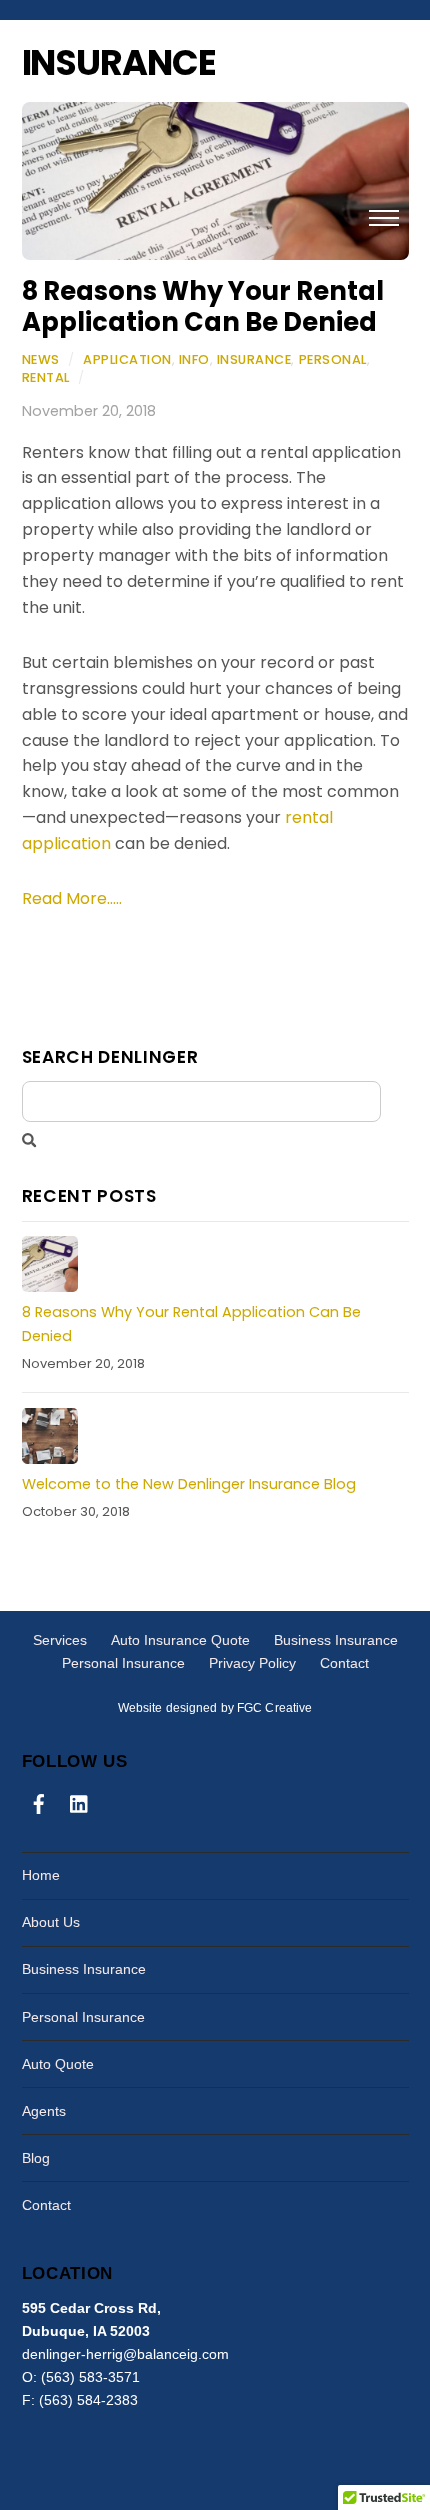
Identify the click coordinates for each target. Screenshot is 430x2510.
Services (60, 1640)
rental (46, 377)
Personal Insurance (123, 1663)
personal (333, 359)
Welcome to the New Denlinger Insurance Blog (189, 1484)
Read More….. (72, 898)
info (194, 359)
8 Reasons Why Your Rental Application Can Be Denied (203, 306)
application (127, 359)
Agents (44, 2111)
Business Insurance (336, 1640)
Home (41, 1875)
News (41, 359)
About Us (51, 1922)
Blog (36, 2158)
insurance (254, 359)
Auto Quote (58, 2064)
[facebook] (39, 1801)
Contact (344, 1663)
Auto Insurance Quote (180, 1640)
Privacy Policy (252, 1663)
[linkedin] (80, 1801)
